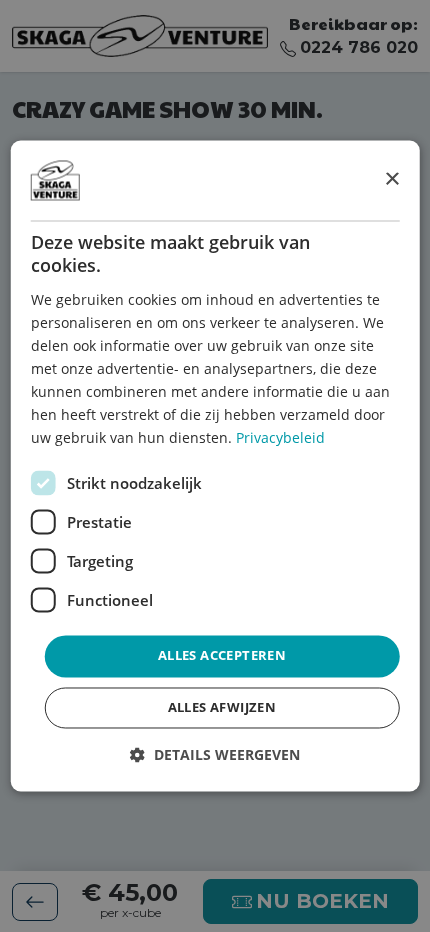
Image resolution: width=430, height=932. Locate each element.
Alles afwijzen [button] (222, 708)
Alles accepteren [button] (222, 656)
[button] (215, 755)
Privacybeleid (280, 438)
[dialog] (215, 465)
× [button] (391, 179)
